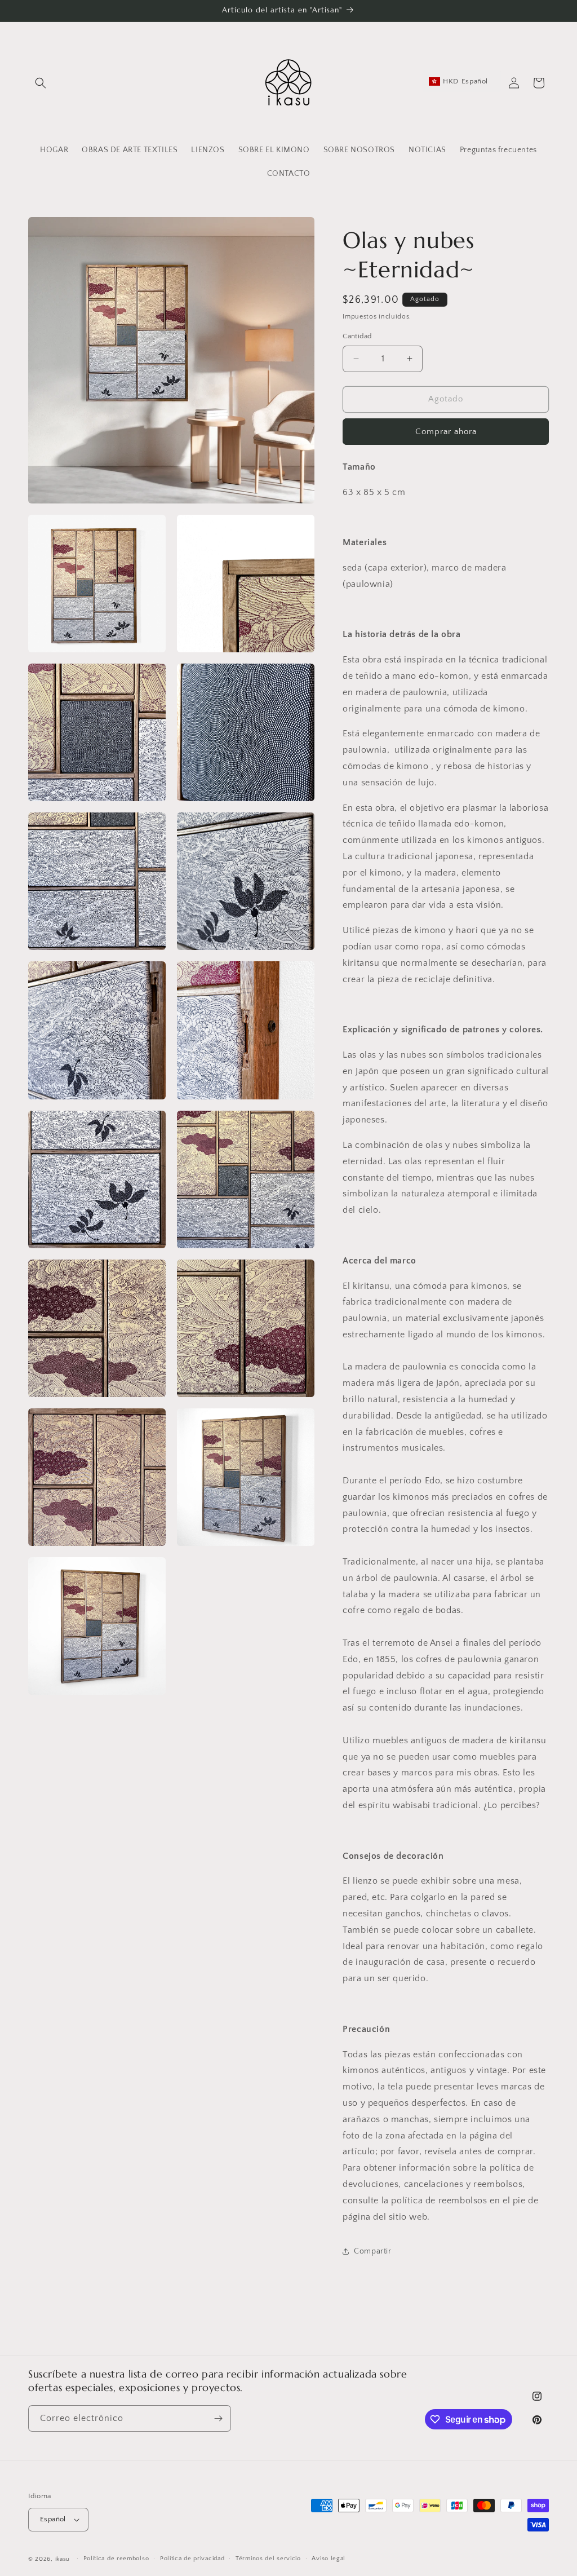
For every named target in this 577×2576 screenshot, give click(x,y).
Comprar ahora (446, 432)
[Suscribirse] (218, 2418)
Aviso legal (329, 2559)
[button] (41, 83)
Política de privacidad (192, 2559)
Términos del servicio (268, 2559)
